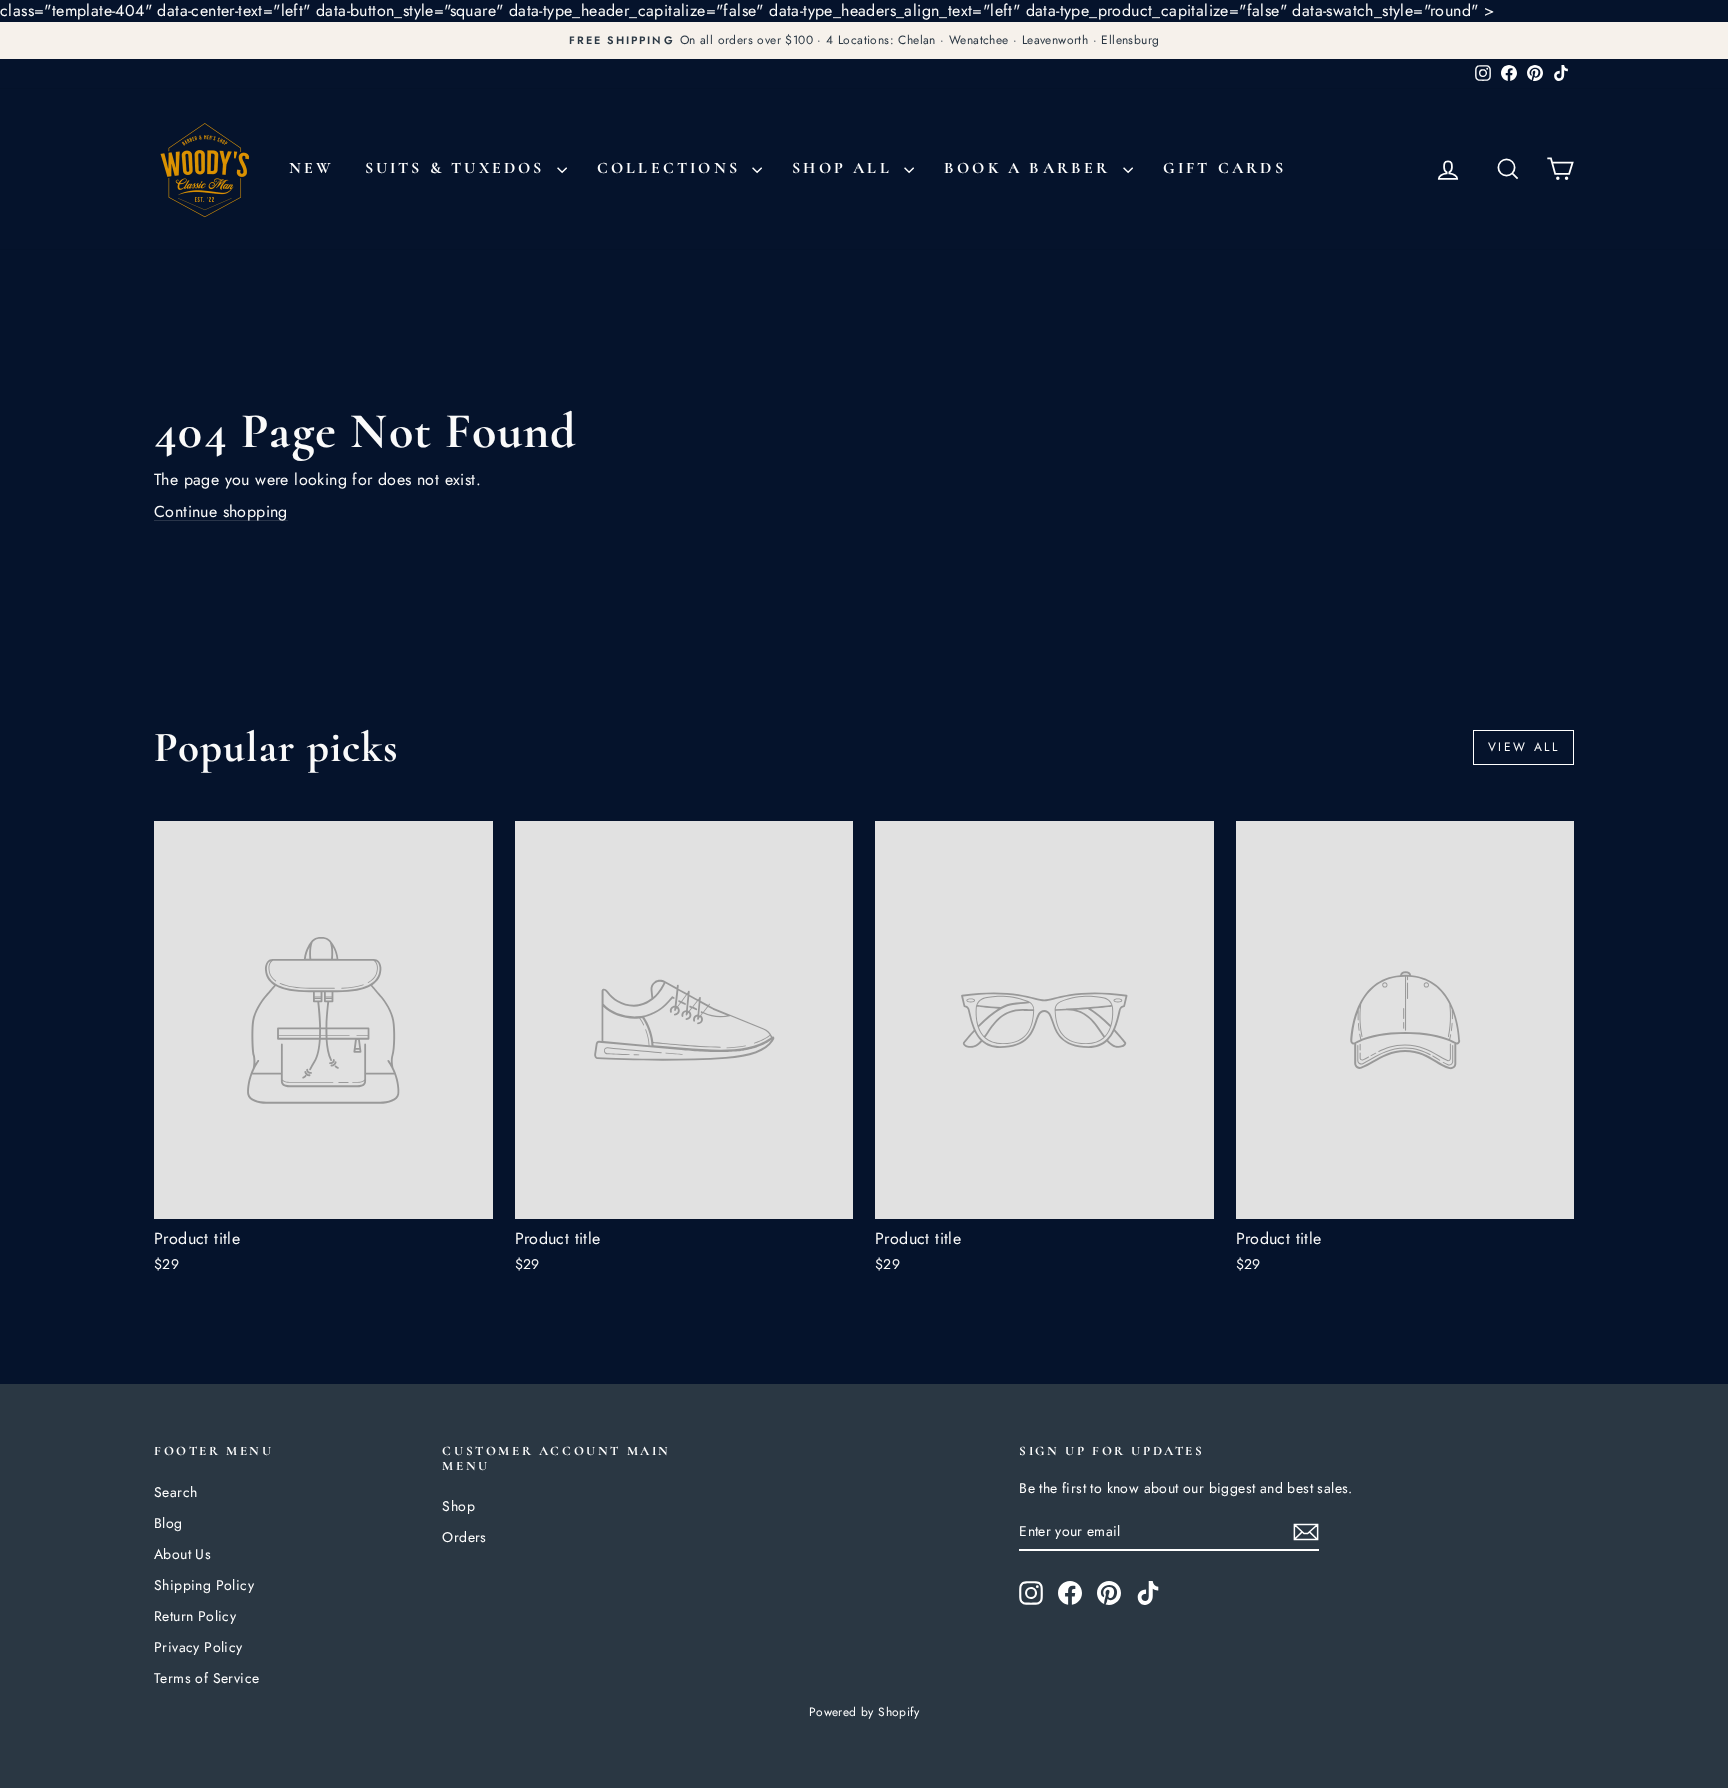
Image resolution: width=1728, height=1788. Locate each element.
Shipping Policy (204, 1585)
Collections (672, 168)
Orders (464, 1537)
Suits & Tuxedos (458, 168)
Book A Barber (1031, 168)
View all (1523, 747)
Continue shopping (221, 511)
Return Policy (195, 1616)
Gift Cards (1224, 168)
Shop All (845, 168)
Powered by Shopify (864, 1712)
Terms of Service (206, 1678)
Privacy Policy (198, 1647)
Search (175, 1492)
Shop (458, 1506)
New (312, 168)
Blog (168, 1523)
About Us (182, 1554)
